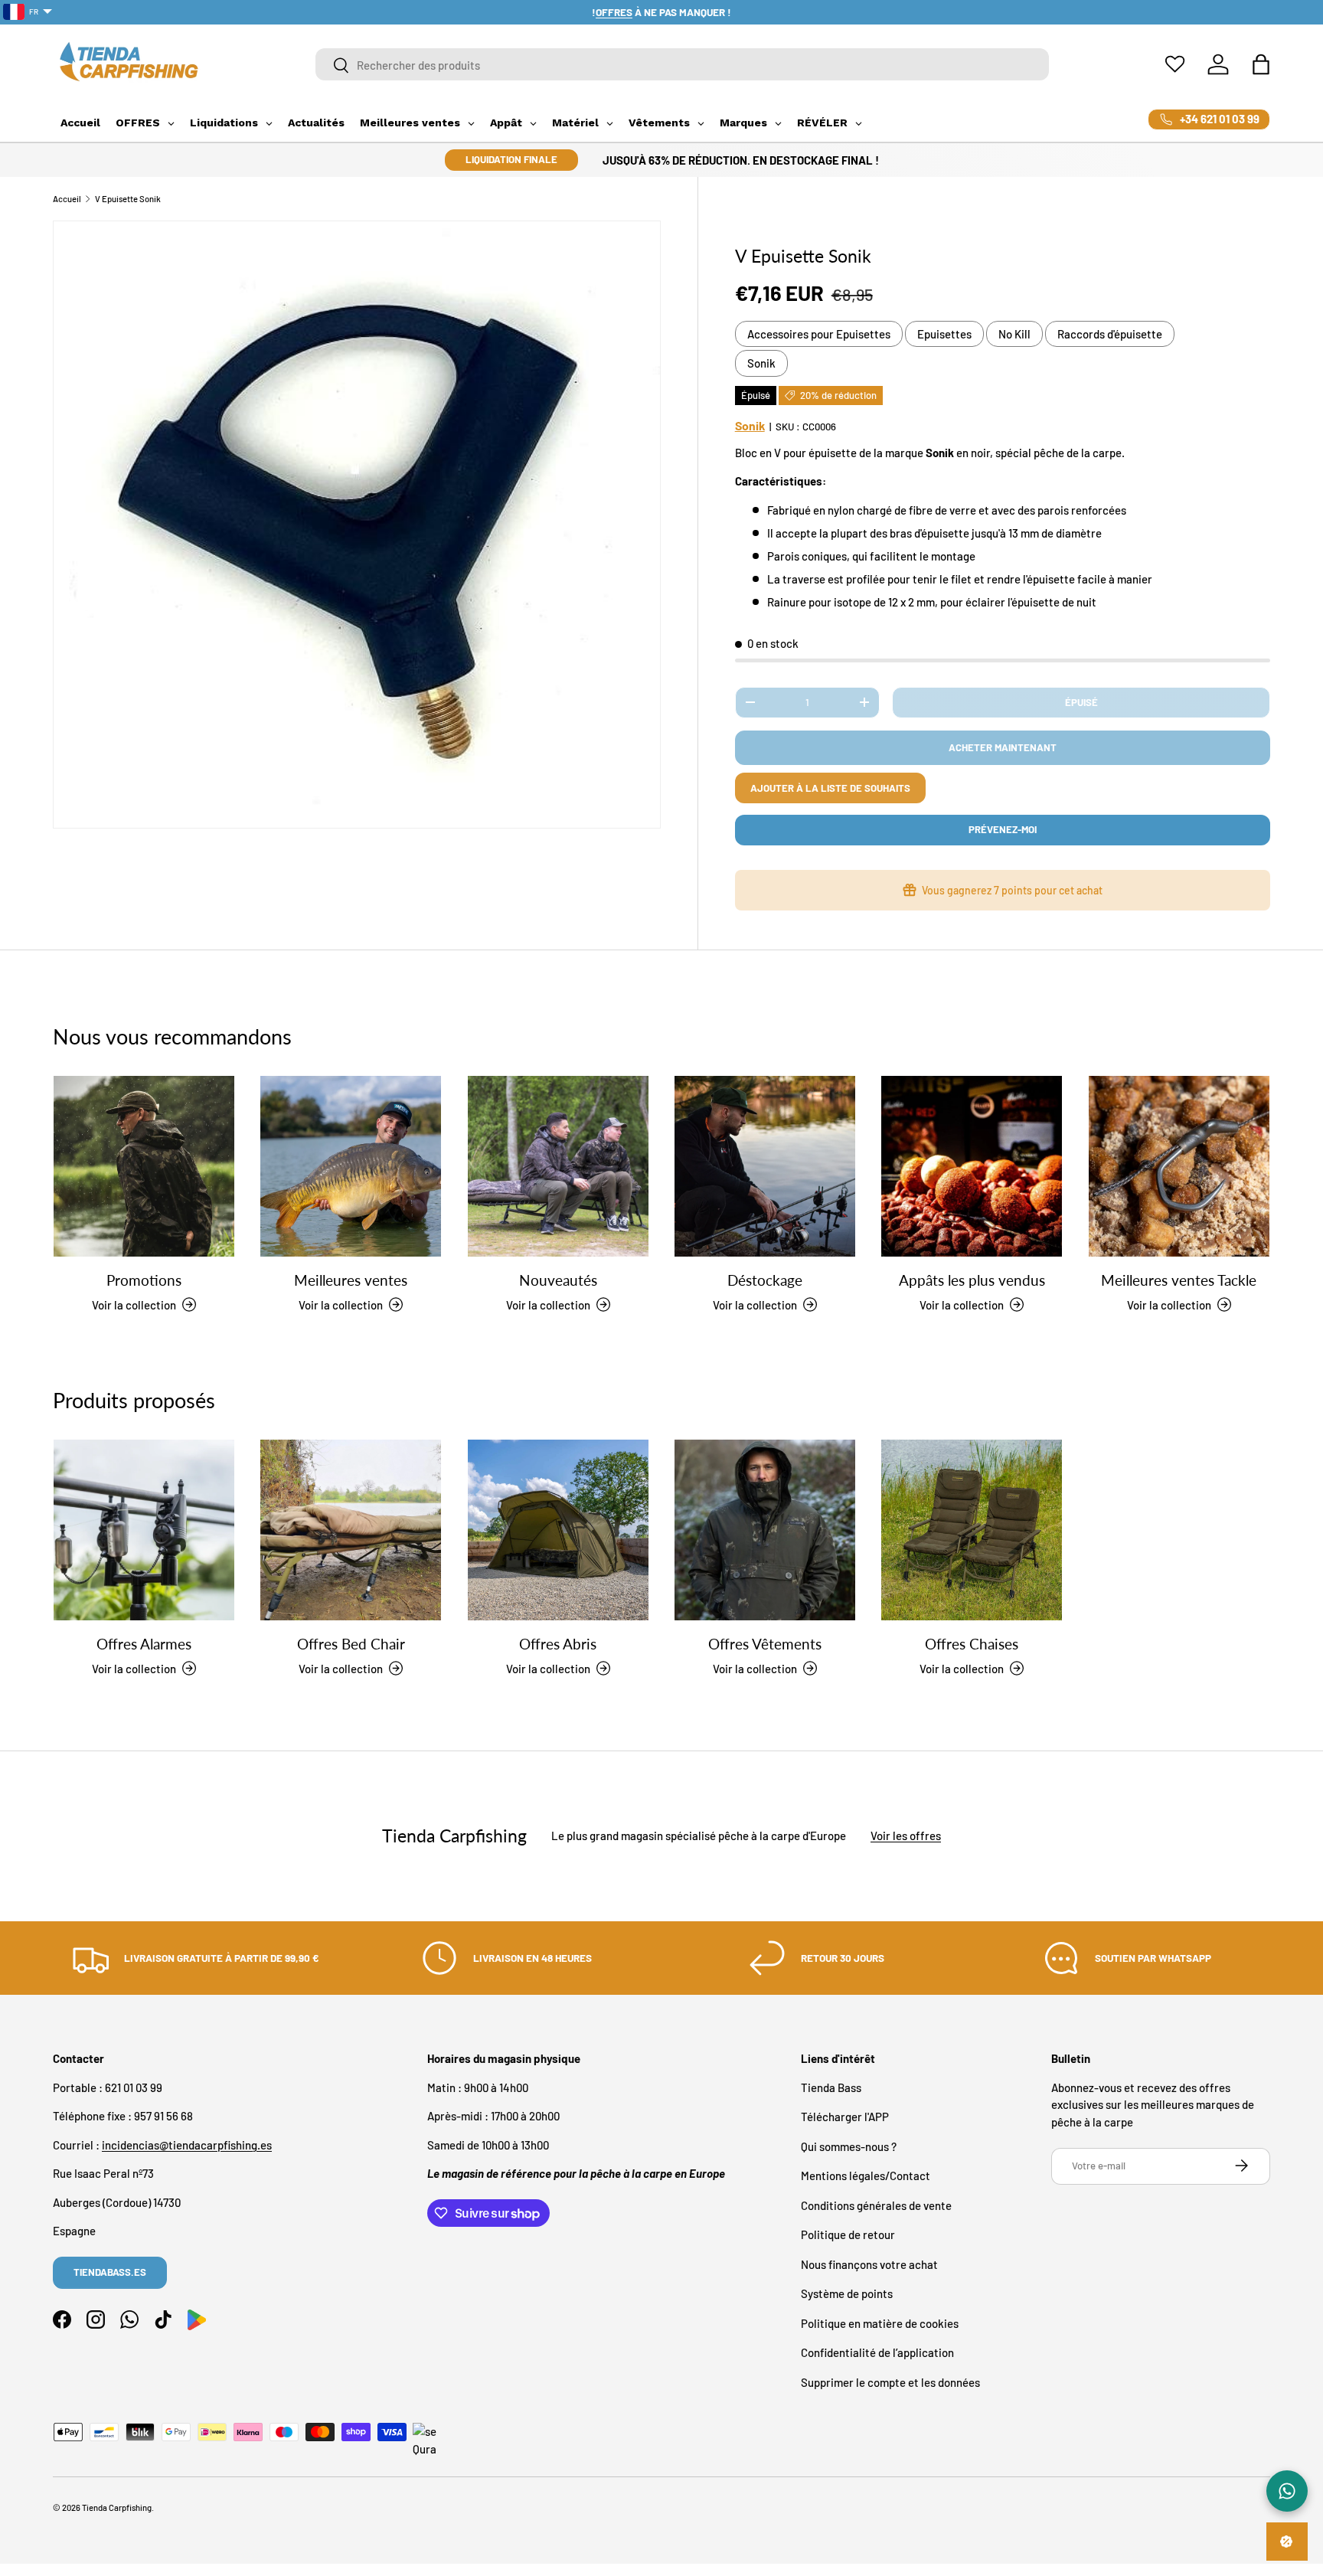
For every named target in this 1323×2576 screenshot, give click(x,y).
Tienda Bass (831, 2087)
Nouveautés (558, 1279)
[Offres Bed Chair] (351, 1530)
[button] (1261, 64)
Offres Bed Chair (351, 1643)
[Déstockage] (765, 1166)
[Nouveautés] (558, 1166)
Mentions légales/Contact (866, 2176)
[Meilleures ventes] (351, 1166)
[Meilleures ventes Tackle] (1179, 1166)
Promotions (144, 1279)
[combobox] (683, 65)
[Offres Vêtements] (765, 1530)
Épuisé (1081, 702)
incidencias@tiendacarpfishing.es (187, 2144)
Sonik (761, 363)
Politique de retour (848, 2234)
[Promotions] (144, 1166)
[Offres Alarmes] (144, 1530)
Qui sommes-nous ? (849, 2146)
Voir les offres (906, 1836)
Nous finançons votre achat (869, 2264)
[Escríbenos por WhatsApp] (1287, 2491)
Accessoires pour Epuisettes (819, 334)
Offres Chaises (972, 1643)
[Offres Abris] (558, 1530)
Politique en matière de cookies (880, 2323)
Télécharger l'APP (845, 2117)
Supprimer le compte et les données (890, 2381)
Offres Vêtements (765, 1643)
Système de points (847, 2293)
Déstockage (765, 1279)
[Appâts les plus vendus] (972, 1166)
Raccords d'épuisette (1110, 334)
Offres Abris (558, 1643)
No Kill (1014, 334)
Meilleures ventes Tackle (1179, 1279)
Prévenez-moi (1003, 829)
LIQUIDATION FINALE (511, 159)
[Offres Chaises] (972, 1530)
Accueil (67, 199)
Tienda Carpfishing (117, 2507)
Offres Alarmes (144, 1643)
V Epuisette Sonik (128, 199)
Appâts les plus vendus (972, 1279)
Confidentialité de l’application (877, 2352)
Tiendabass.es (110, 2272)
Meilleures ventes (351, 1279)
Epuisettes (944, 334)
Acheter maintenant (1003, 747)
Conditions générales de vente (876, 2205)
